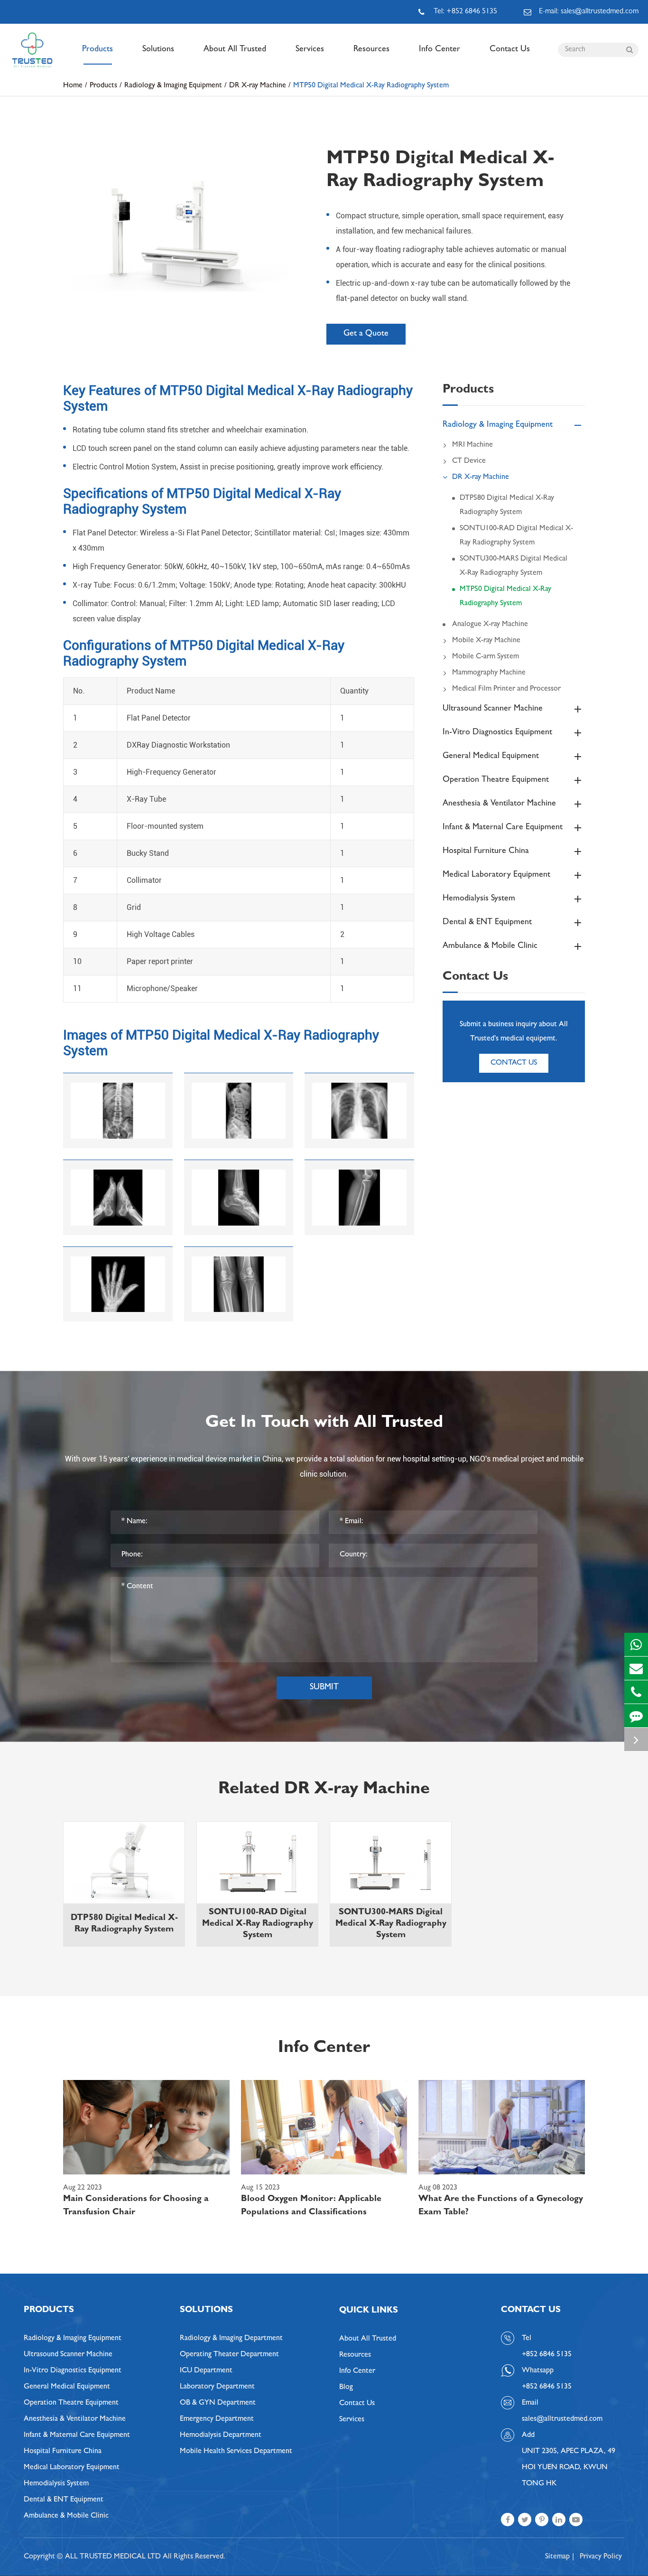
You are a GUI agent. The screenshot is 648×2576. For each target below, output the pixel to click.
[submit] (629, 50)
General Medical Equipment (491, 757)
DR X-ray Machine (258, 86)
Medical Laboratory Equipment (496, 875)
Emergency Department (217, 2419)
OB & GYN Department (218, 2403)
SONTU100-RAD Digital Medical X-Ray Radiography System (516, 536)
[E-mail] (636, 1668)
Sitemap (557, 2557)
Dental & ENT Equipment (487, 923)
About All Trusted (235, 50)
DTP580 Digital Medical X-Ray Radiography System (507, 506)
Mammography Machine (489, 673)
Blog (346, 2388)
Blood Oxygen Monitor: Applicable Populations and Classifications (311, 2206)
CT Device (469, 461)
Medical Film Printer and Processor (506, 689)
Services (310, 50)
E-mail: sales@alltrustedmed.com (589, 12)
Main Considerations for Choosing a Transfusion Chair (136, 2206)
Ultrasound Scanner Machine (493, 709)
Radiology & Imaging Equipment (173, 86)
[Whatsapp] (636, 1644)
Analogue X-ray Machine (490, 625)
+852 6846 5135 (547, 2387)
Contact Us (510, 50)
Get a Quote (366, 334)
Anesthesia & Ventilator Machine (499, 804)
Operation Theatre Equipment (496, 780)
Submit (324, 1688)
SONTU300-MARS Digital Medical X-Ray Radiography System (514, 566)
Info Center (440, 50)
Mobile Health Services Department (236, 2452)
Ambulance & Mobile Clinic (490, 946)
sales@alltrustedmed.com (562, 2419)
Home (73, 86)
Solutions (158, 50)
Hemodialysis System (479, 899)
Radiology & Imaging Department (231, 2339)
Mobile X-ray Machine (486, 641)
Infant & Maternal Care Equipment (503, 828)
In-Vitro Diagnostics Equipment (497, 733)
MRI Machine (472, 445)
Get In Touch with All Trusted (324, 1424)
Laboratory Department (217, 2387)
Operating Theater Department (229, 2355)
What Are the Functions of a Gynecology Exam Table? (501, 2206)
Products (97, 50)
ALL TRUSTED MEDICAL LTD (113, 2557)
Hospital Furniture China (486, 852)
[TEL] (636, 1692)
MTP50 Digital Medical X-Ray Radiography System (371, 86)
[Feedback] (636, 1716)
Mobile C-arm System (486, 657)
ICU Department (206, 2371)
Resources (371, 50)
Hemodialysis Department (221, 2435)
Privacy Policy (601, 2557)
